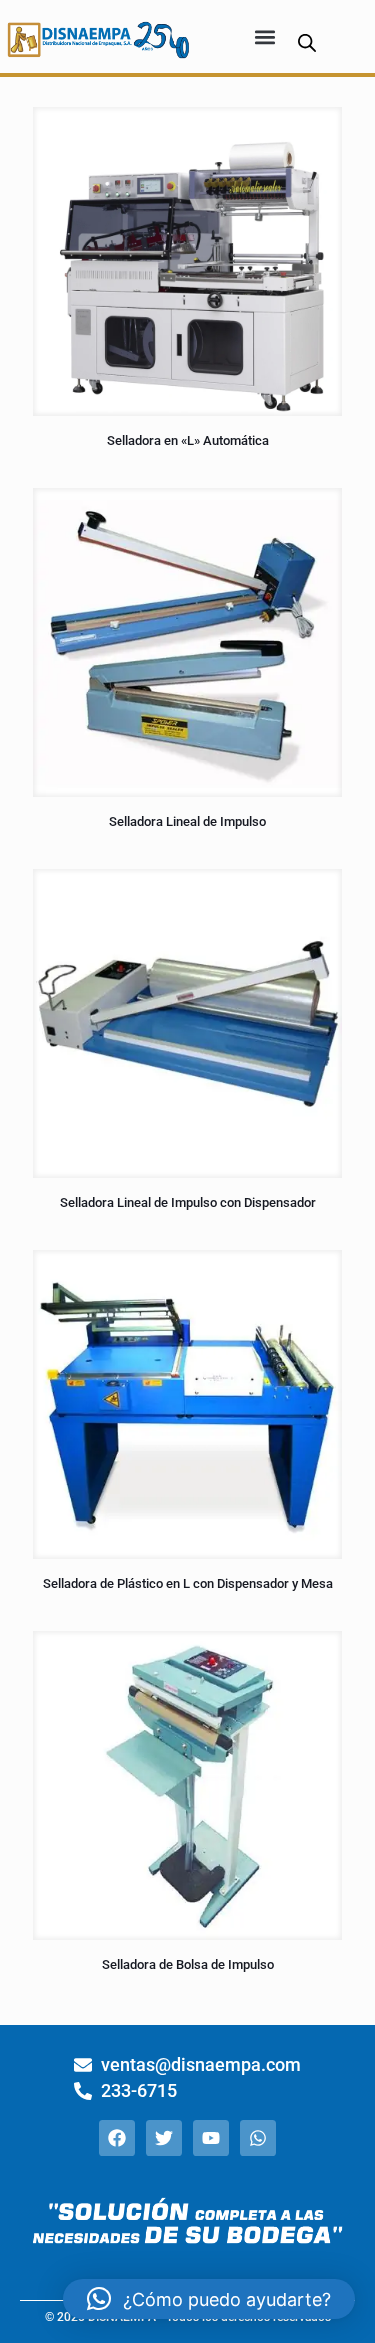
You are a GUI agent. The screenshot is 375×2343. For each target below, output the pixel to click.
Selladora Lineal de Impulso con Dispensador (188, 1202)
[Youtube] (211, 2138)
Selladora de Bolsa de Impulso (188, 1964)
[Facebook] (117, 2138)
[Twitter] (164, 2138)
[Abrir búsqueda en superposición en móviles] (307, 42)
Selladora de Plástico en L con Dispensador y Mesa (188, 1583)
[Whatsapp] (258, 2138)
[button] (265, 36)
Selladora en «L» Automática (188, 440)
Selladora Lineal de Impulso (187, 821)
